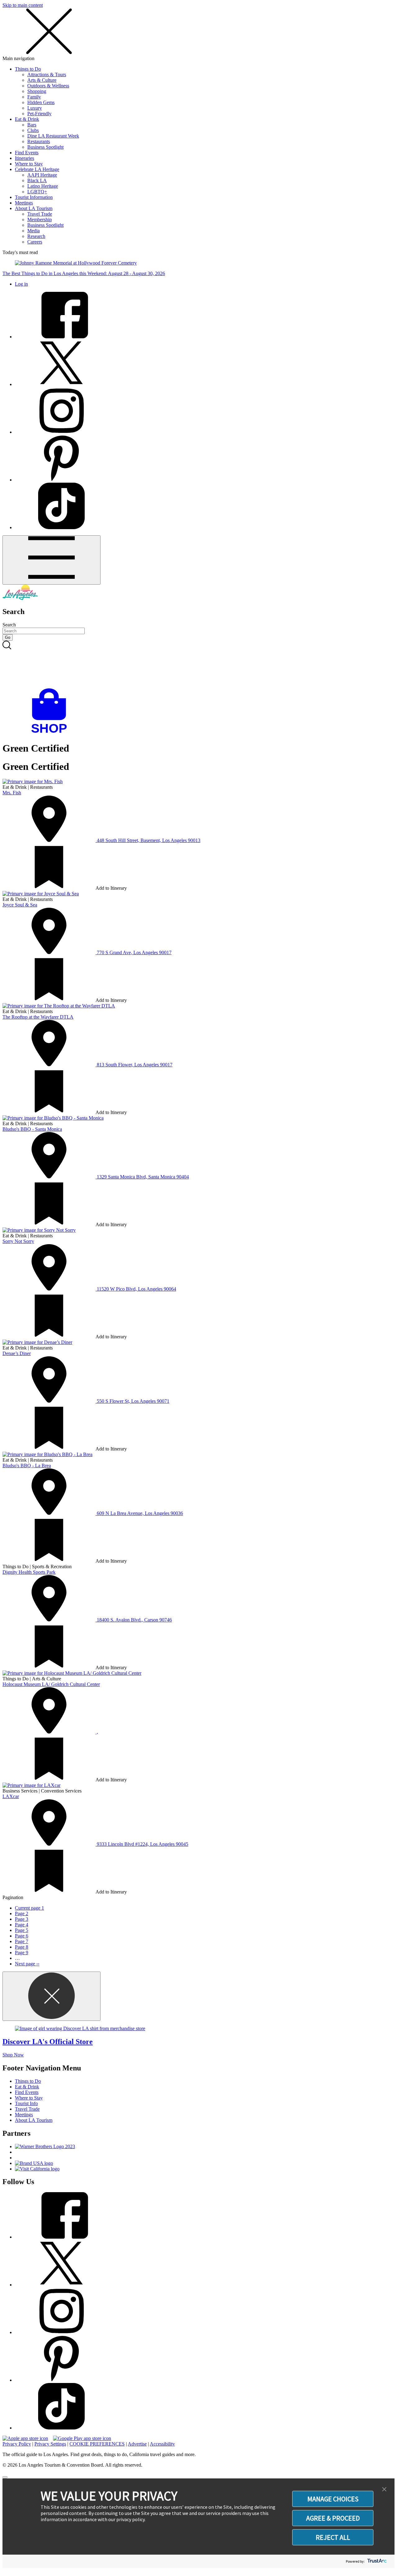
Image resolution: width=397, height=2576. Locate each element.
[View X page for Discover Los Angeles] (61, 384)
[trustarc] (376, 2561)
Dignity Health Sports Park (29, 1572)
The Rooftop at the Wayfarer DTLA (38, 1017)
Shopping (37, 91)
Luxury (35, 108)
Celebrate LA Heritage (37, 169)
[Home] (20, 598)
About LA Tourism (34, 208)
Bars (32, 125)
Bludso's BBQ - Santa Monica (32, 1129)
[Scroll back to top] (5, 2477)
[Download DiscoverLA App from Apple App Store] (25, 2438)
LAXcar (11, 1796)
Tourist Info (26, 2103)
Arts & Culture (42, 80)
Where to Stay (29, 164)
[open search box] (198, 665)
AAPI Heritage (42, 175)
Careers (35, 242)
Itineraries (25, 158)
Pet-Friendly (39, 114)
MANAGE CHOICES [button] (333, 2499)
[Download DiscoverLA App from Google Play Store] (82, 2438)
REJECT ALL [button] (333, 2537)
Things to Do (28, 69)
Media (33, 231)
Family (34, 97)
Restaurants (39, 141)
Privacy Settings (50, 2444)
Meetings (24, 203)
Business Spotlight (45, 147)
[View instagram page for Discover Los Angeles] (61, 432)
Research (36, 236)
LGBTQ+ (37, 192)
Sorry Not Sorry (18, 1241)
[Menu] (51, 560)
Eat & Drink (27, 119)
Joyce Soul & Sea (20, 905)
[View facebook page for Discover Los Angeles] (61, 337)
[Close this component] (51, 1996)
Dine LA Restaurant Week (53, 136)
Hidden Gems (41, 102)
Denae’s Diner (17, 1353)
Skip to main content (23, 5)
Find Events (27, 153)
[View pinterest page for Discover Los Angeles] (61, 480)
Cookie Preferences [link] (97, 2444)
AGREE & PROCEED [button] (333, 2518)
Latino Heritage (43, 186)
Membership (40, 219)
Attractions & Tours (47, 75)
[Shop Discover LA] (51, 733)
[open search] (198, 665)
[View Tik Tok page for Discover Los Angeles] (61, 527)
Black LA (37, 180)
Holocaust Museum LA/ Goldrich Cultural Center (51, 1684)
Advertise (137, 2444)
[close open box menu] (49, 53)
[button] (384, 2490)
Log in (21, 284)
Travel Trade (40, 214)
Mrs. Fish (12, 793)
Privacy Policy (17, 2444)
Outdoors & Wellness (48, 86)
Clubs (33, 130)
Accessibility (162, 2444)
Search (9, 625)
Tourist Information (34, 197)
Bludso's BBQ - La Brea (27, 1466)
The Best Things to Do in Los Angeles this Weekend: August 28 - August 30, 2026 (84, 273)
